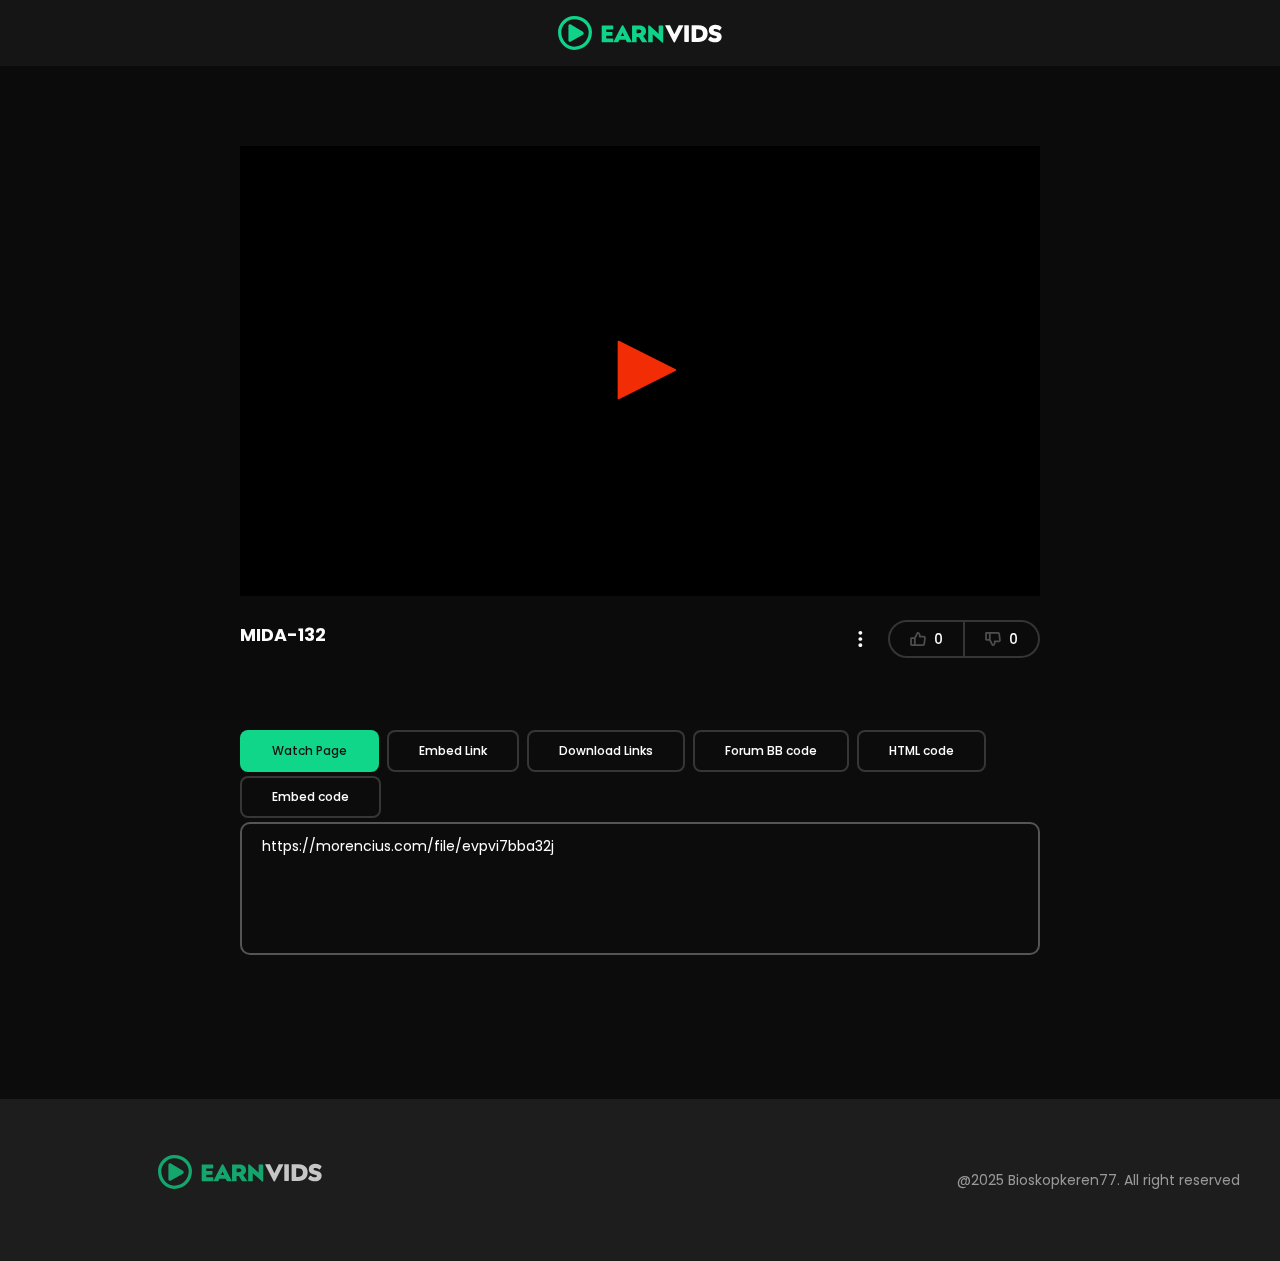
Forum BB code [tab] (771, 750)
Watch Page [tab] (309, 750)
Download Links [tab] (606, 750)
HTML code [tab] (921, 750)
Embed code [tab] (310, 796)
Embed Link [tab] (453, 750)
